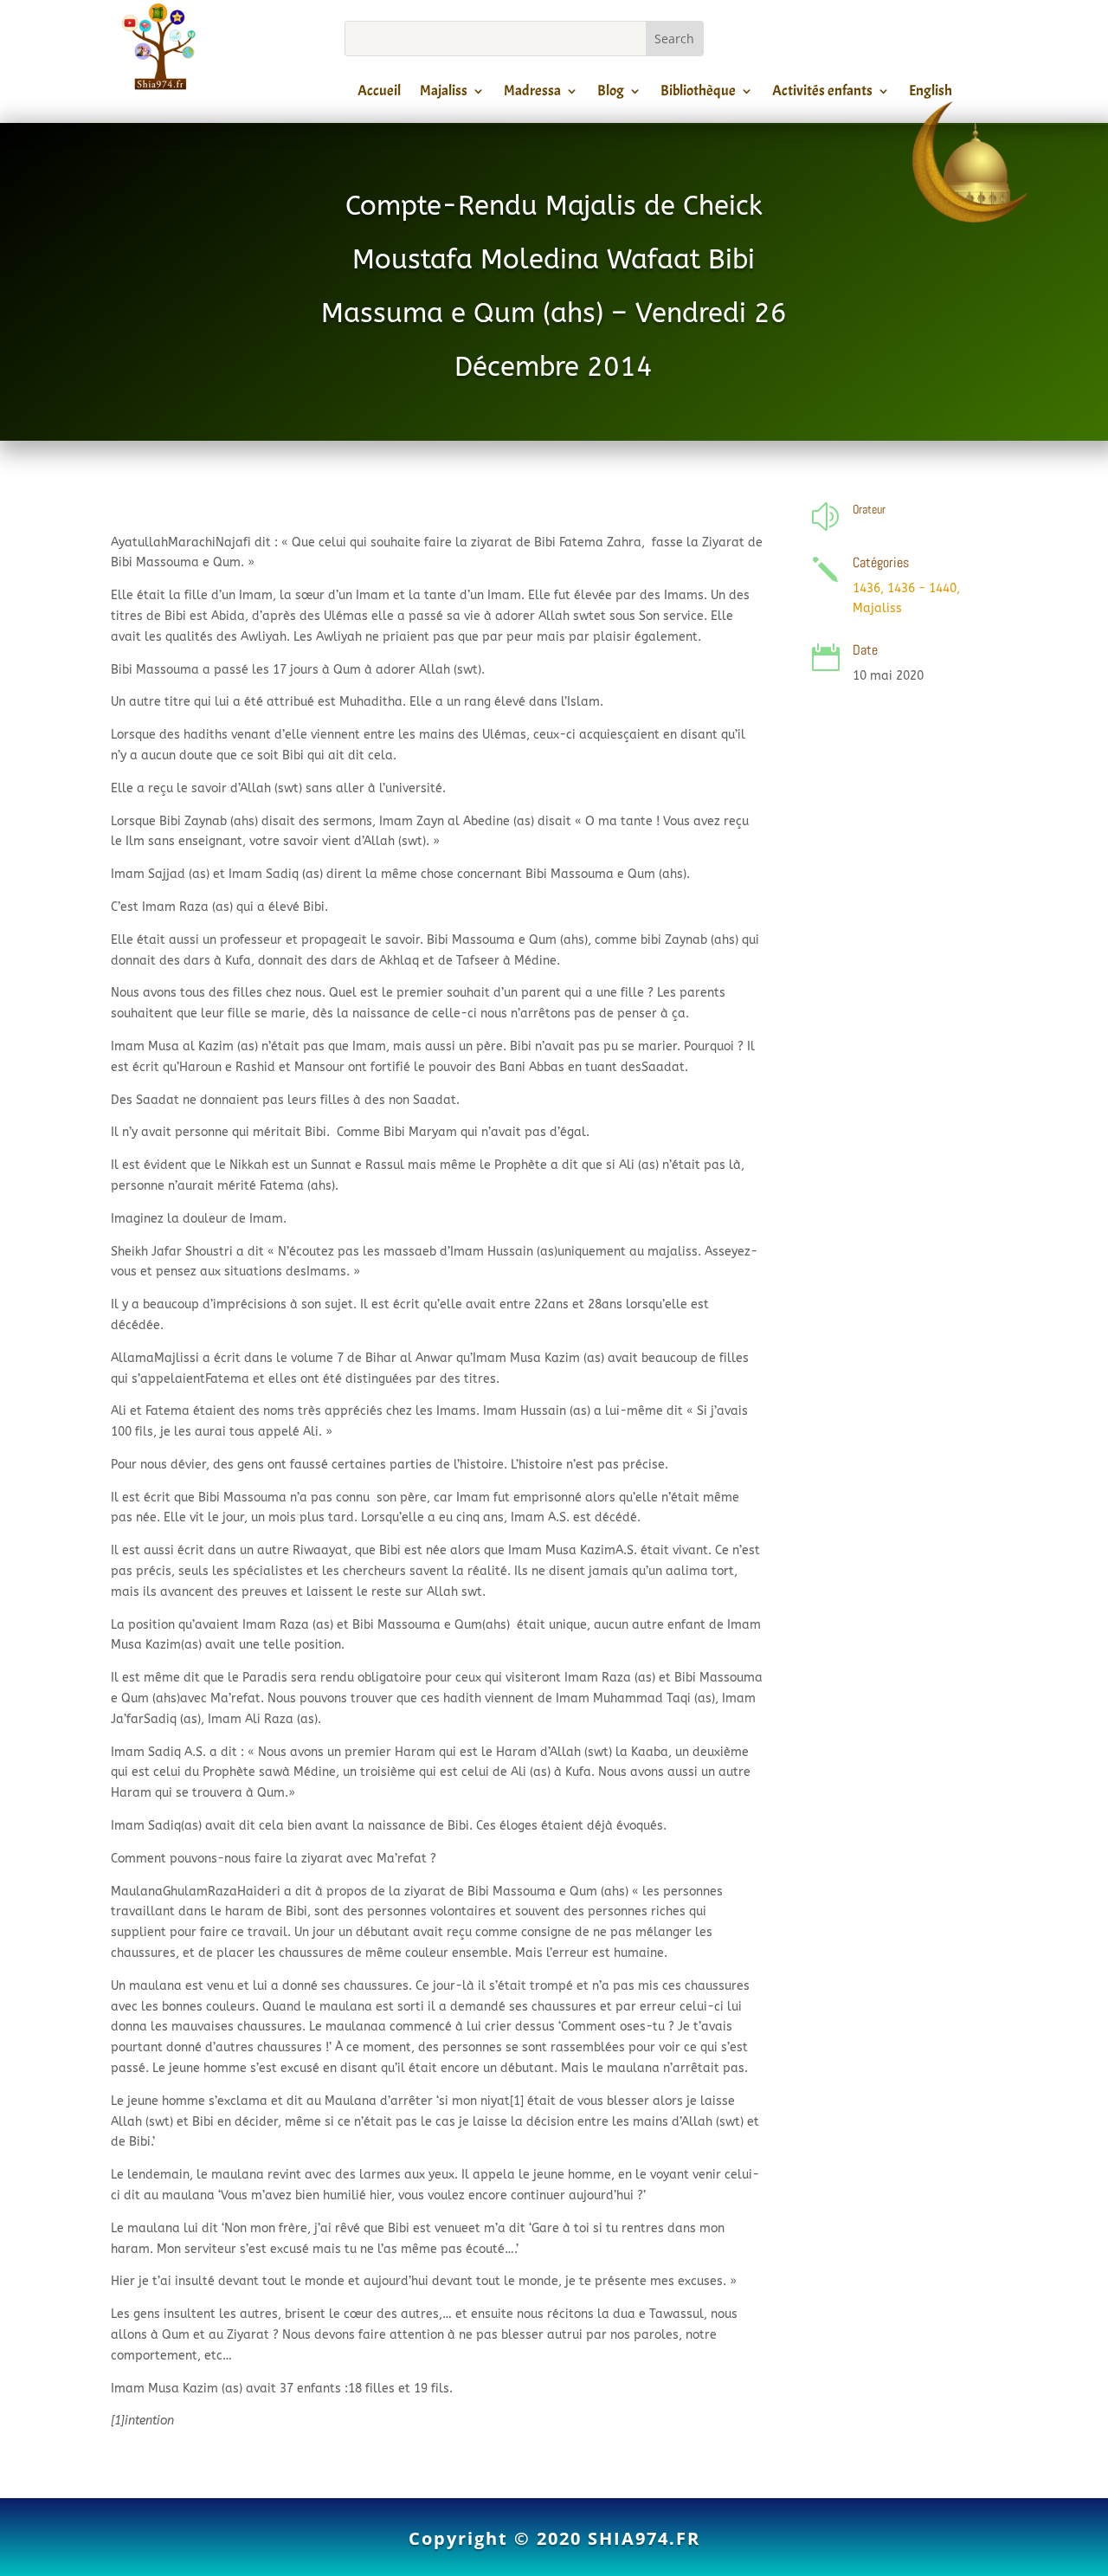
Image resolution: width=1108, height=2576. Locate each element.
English (931, 94)
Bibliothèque (698, 94)
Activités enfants (822, 94)
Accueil (379, 94)
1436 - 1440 (922, 588)
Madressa (532, 94)
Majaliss (444, 94)
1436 (866, 588)
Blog (611, 94)
